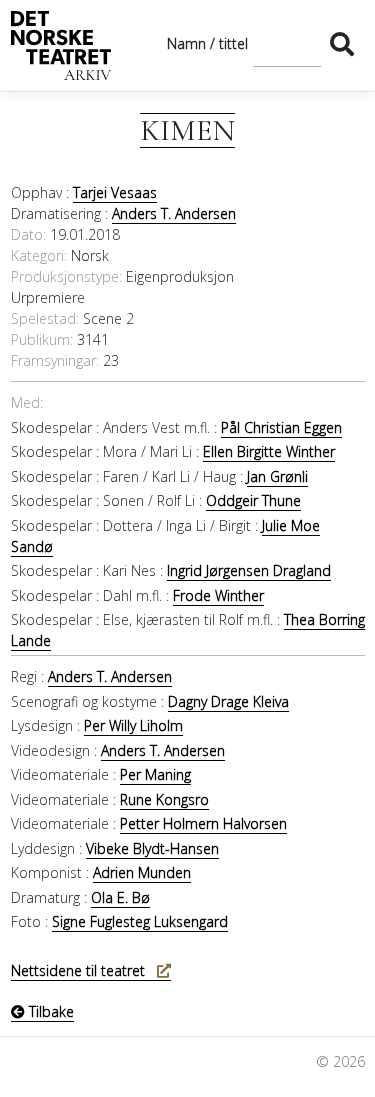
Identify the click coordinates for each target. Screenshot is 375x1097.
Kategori (37, 255)
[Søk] (342, 43)
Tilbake (49, 1011)
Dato (27, 234)
